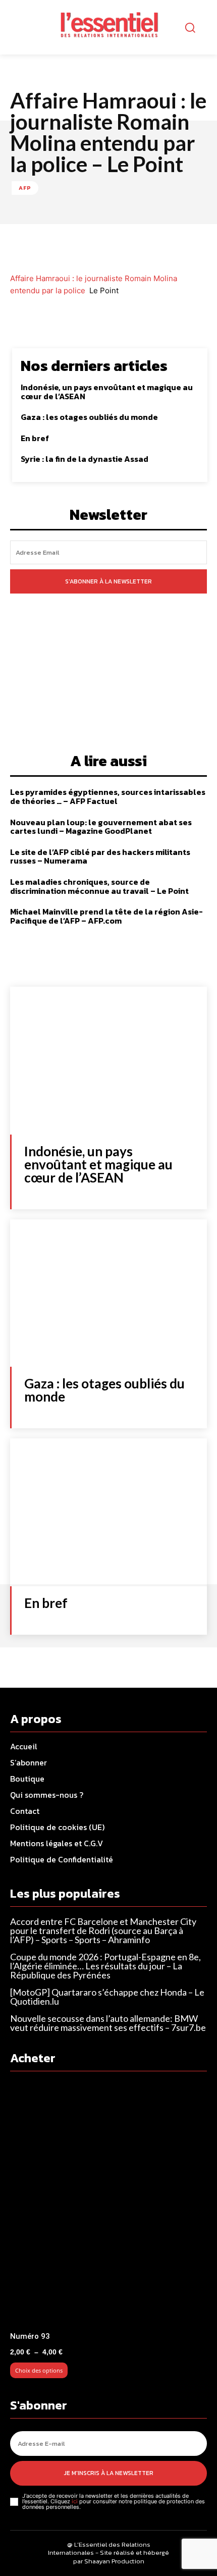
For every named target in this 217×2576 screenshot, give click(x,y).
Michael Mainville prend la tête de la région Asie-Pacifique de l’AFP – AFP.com (106, 916)
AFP (25, 188)
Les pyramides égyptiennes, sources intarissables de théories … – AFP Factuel (108, 796)
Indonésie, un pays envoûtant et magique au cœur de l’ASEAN (107, 392)
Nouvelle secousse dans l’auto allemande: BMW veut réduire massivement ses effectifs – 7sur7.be (108, 2023)
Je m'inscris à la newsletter (109, 2473)
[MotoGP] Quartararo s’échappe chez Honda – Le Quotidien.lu (107, 1997)
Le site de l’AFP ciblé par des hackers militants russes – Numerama (100, 856)
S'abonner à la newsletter (108, 581)
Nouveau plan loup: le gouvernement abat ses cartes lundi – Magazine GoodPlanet (101, 827)
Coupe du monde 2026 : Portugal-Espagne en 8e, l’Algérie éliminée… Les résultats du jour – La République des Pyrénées (105, 1966)
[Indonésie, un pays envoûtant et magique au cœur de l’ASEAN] (108, 1061)
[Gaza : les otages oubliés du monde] (108, 1293)
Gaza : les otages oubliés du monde (89, 417)
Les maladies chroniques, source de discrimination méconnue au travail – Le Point (99, 886)
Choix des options (39, 2370)
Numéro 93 (30, 2336)
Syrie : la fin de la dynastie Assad (85, 459)
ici (75, 2501)
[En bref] (108, 1512)
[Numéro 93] (108, 2205)
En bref (35, 438)
